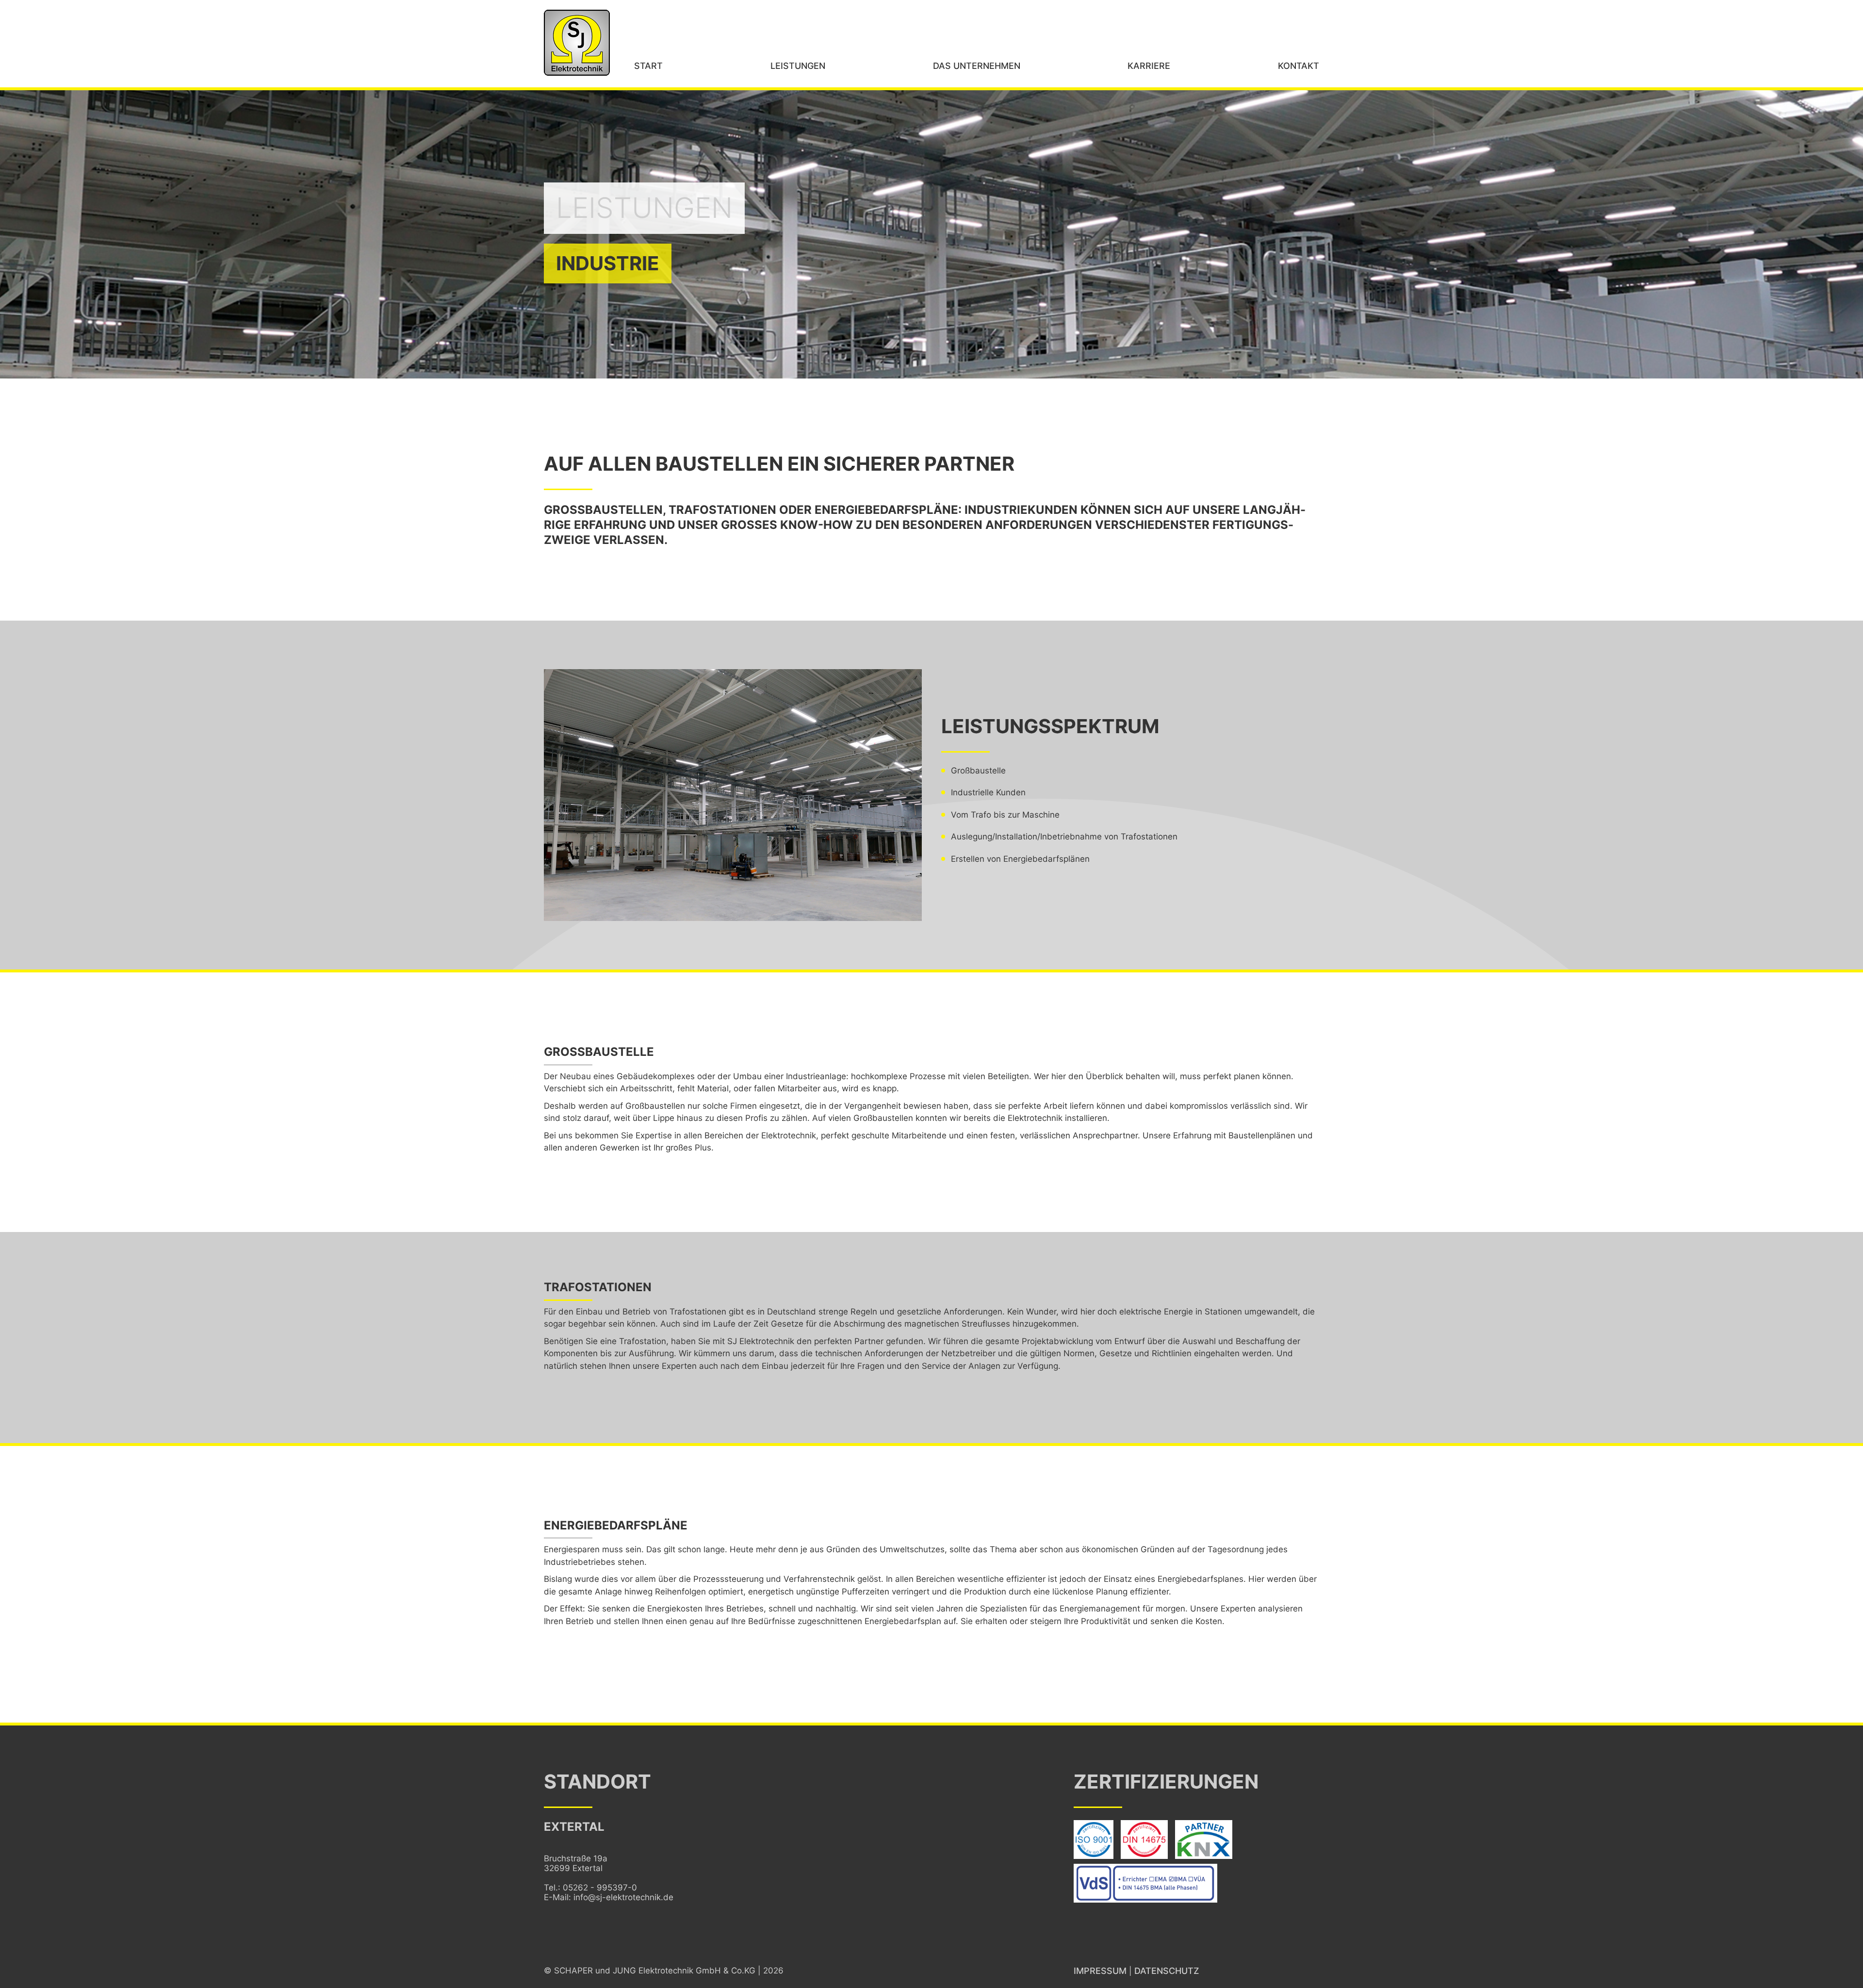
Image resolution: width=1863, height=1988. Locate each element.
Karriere (1149, 66)
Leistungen (798, 66)
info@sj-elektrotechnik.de (623, 1897)
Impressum (1100, 1971)
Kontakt (1299, 66)
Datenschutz (1167, 1971)
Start (648, 66)
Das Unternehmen (977, 66)
